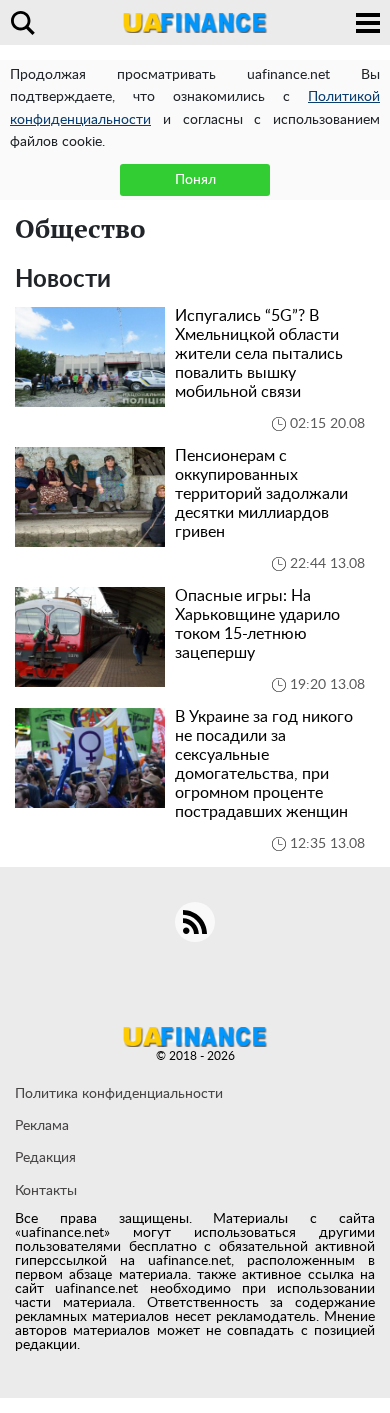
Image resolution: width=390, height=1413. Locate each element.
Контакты (46, 1191)
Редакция (45, 1158)
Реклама (42, 1126)
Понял (195, 180)
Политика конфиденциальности (119, 1094)
